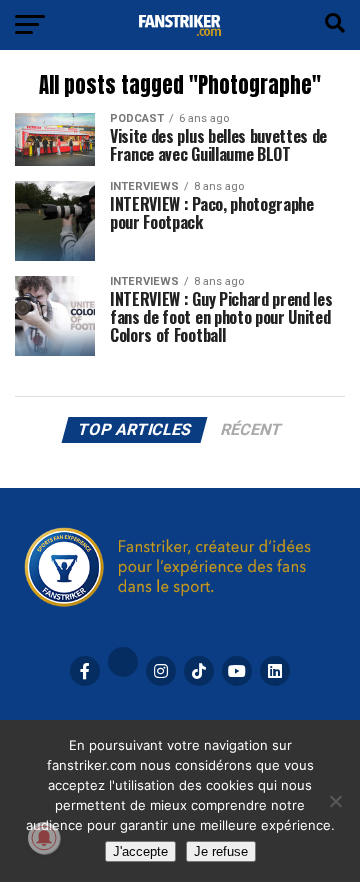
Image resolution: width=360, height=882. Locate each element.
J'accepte (140, 851)
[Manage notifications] (44, 838)
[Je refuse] (335, 801)
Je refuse (221, 851)
